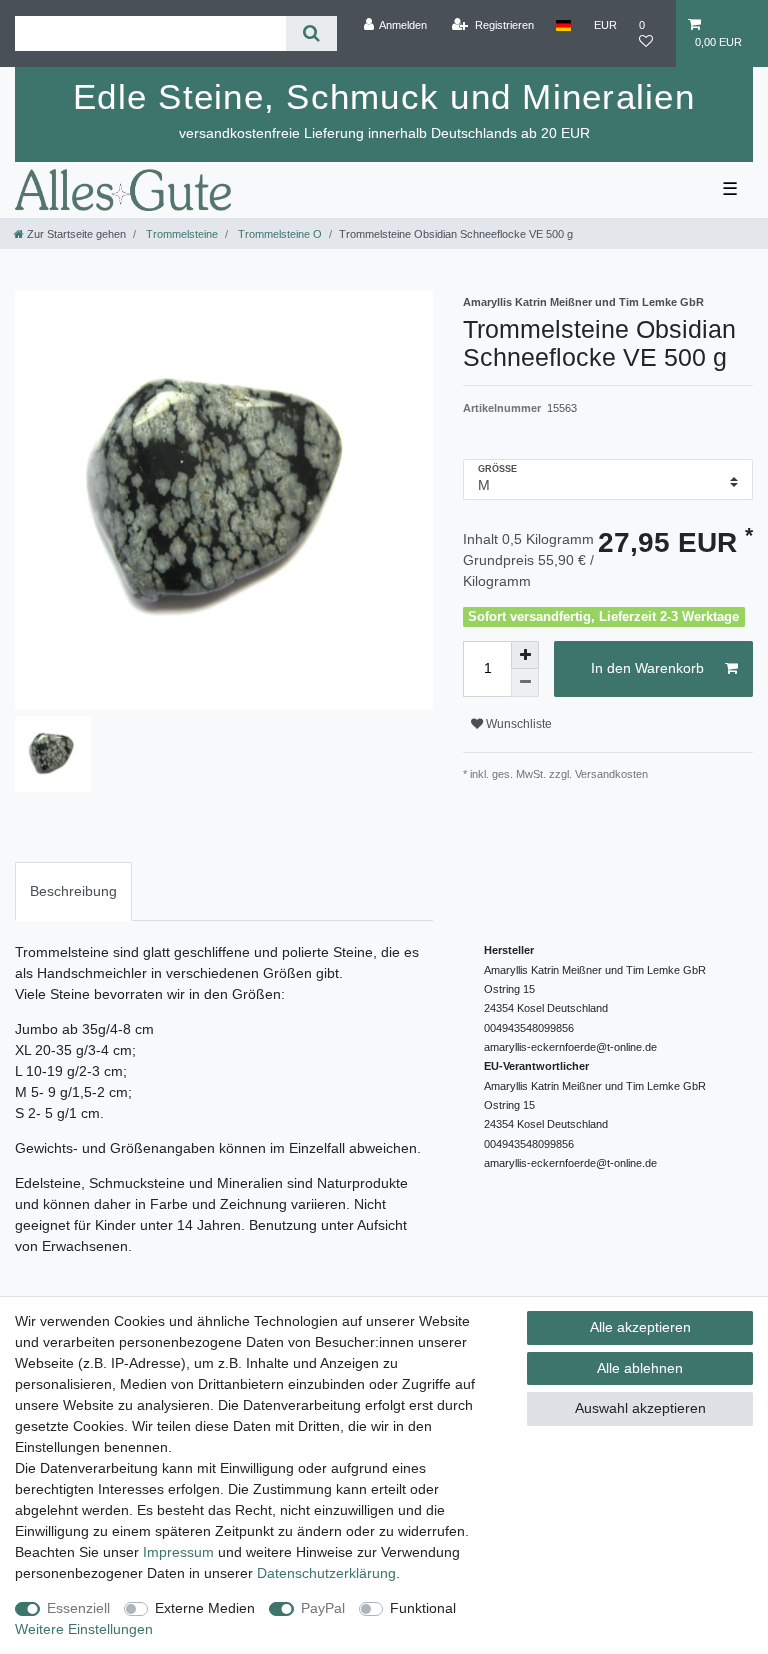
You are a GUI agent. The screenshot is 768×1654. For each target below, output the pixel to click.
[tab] (73, 891)
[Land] (563, 25)
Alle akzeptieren (640, 1327)
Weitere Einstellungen (84, 1629)
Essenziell (78, 1608)
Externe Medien (205, 1608)
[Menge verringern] (525, 683)
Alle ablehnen (640, 1368)
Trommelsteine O (278, 234)
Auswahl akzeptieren (640, 1408)
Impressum (178, 1552)
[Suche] (311, 33)
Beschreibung (73, 891)
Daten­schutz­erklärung (326, 1573)
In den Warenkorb (647, 668)
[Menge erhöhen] (525, 655)
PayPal (323, 1608)
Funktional (423, 1608)
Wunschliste (517, 724)
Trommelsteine (180, 234)
